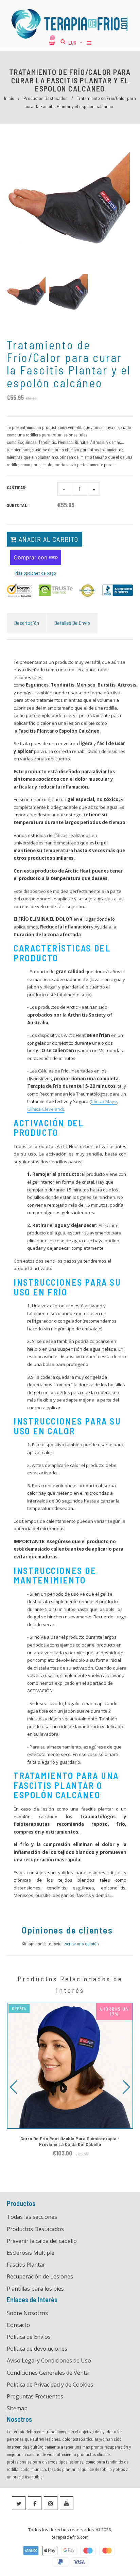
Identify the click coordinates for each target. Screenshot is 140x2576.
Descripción (27, 623)
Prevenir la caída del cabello (42, 2241)
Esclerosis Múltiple (31, 2253)
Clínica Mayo (104, 1101)
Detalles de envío (72, 623)
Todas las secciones (32, 2217)
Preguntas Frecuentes (35, 2396)
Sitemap (17, 2408)
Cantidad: (17, 488)
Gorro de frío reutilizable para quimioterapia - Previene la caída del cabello (70, 2141)
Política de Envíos (29, 2337)
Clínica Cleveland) (46, 1109)
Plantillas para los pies (35, 2289)
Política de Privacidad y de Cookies (50, 2385)
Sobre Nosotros (27, 2313)
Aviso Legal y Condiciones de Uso (49, 2360)
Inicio (9, 98)
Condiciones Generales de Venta (48, 2373)
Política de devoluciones (37, 2349)
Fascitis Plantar (26, 2265)
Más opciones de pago (36, 573)
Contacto (18, 2325)
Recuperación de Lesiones (40, 2276)
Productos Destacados (46, 98)
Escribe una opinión (81, 1944)
